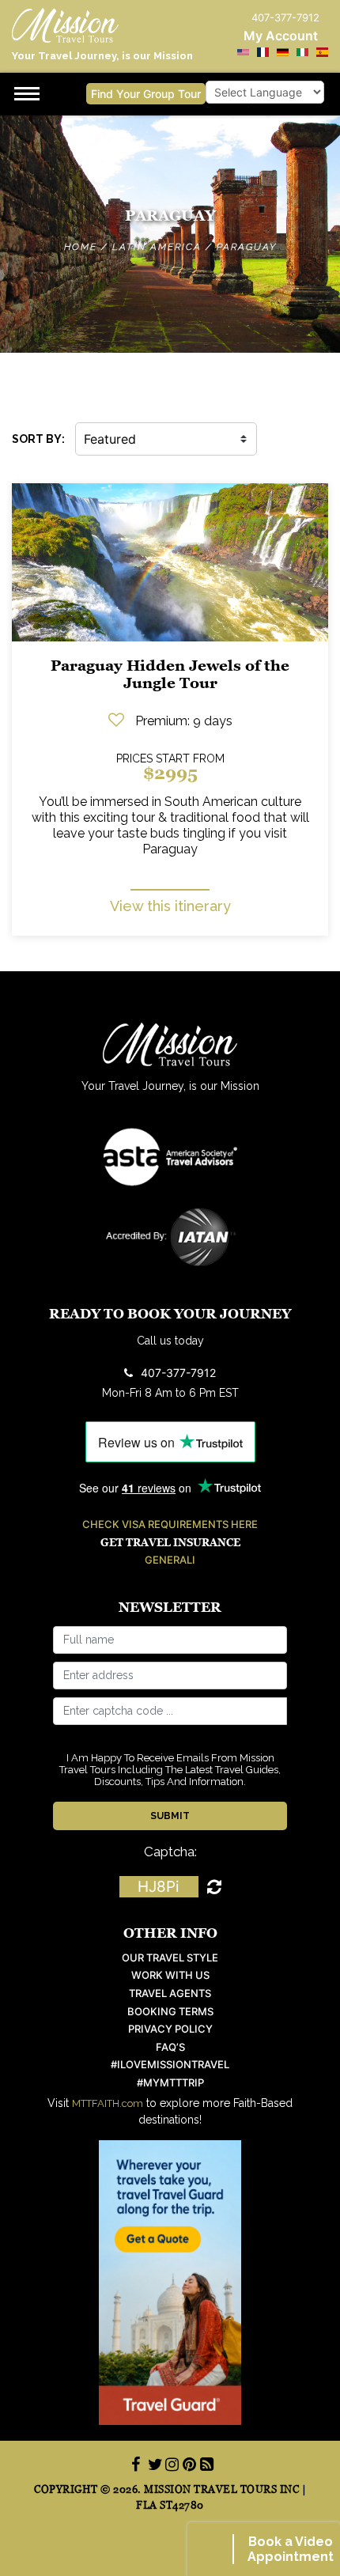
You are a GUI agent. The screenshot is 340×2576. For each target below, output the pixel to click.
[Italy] (302, 52)
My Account (281, 36)
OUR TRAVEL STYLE (170, 1958)
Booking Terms (170, 2012)
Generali (170, 1560)
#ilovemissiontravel (170, 2065)
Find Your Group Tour (146, 94)
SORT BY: (38, 439)
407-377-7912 (178, 1373)
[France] (263, 52)
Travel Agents (170, 1993)
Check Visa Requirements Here (170, 1524)
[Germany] (283, 52)
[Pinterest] (187, 2464)
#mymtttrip (170, 2083)
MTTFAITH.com (108, 2103)
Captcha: (170, 1852)
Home (81, 247)
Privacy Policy (170, 2029)
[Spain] (322, 52)
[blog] (205, 2464)
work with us (170, 1975)
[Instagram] (170, 2464)
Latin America (157, 247)
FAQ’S (170, 2047)
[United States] (243, 52)
